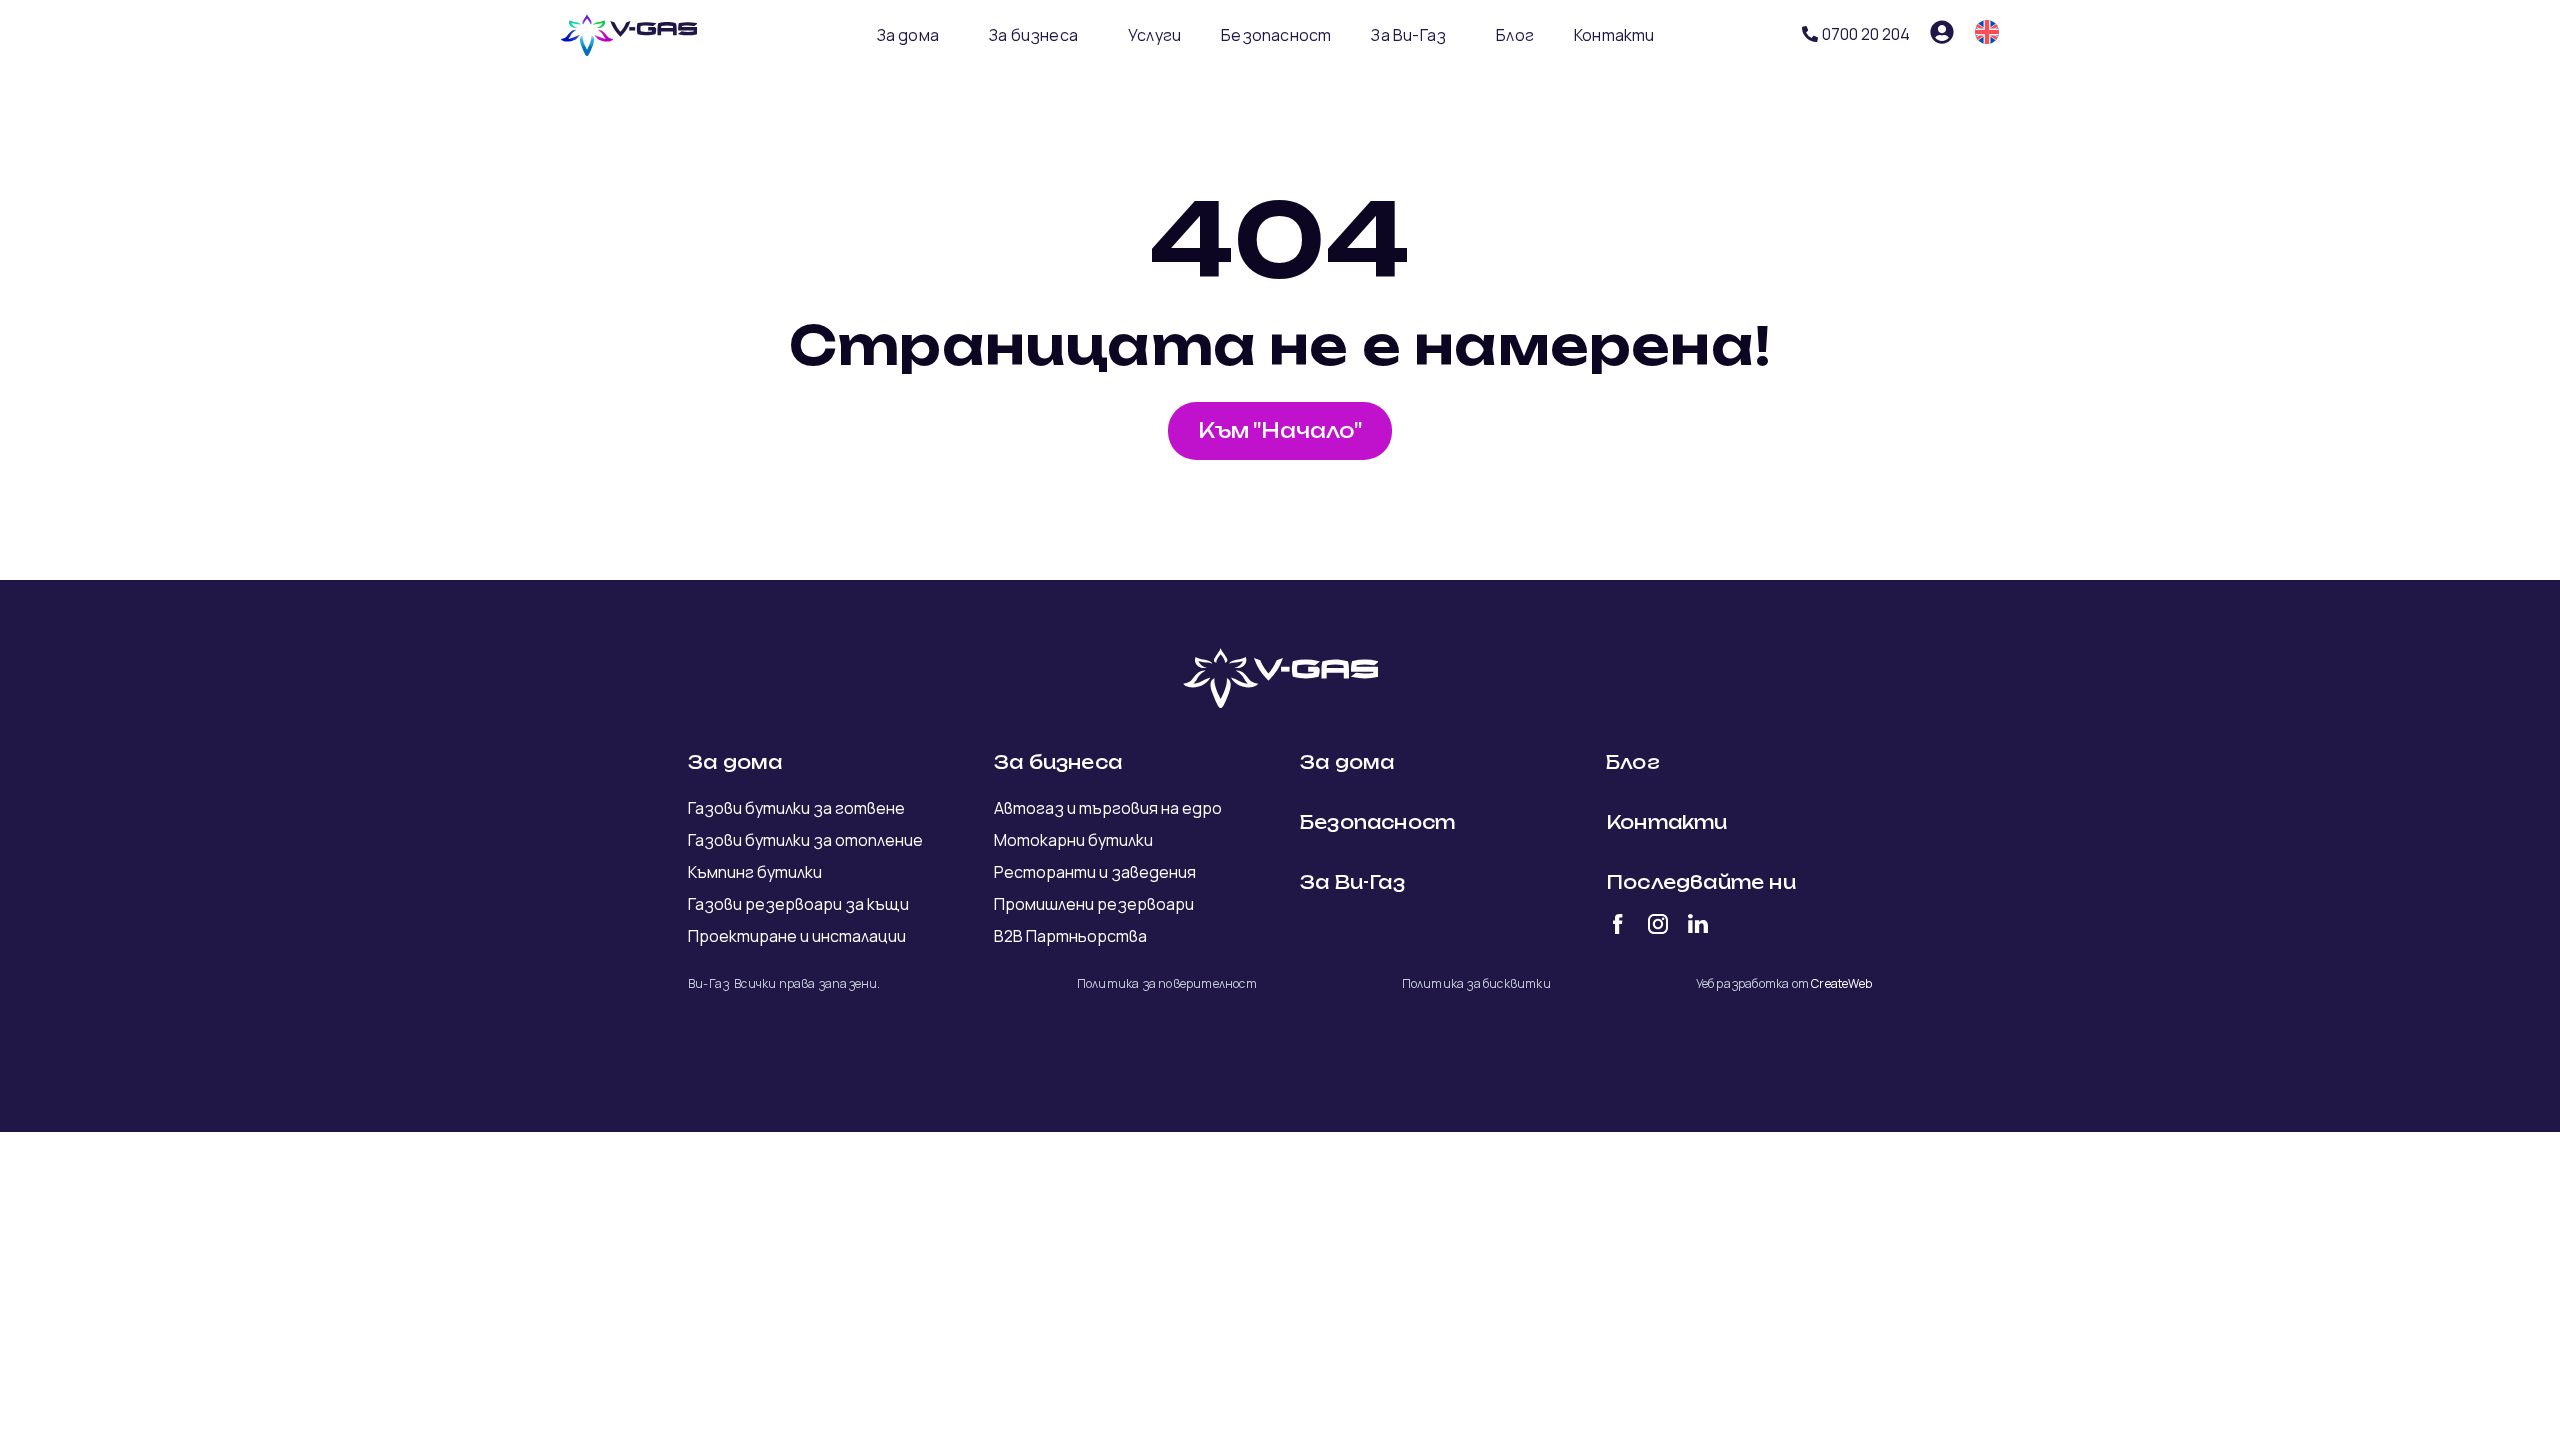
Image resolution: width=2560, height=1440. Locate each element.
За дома (908, 35)
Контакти (1614, 35)
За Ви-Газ (1408, 35)
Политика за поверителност (1167, 983)
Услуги (1154, 35)
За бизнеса (1033, 35)
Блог (1515, 35)
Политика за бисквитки (1476, 983)
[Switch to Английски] (1987, 32)
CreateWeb (1841, 983)
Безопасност (1276, 35)
